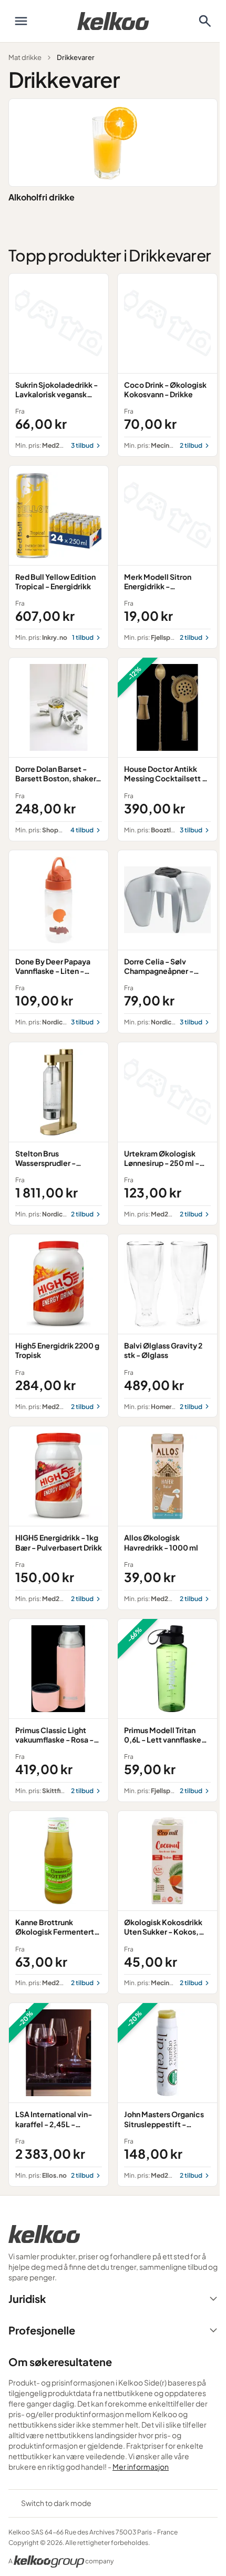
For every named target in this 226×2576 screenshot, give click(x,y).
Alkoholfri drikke (42, 197)
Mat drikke (25, 57)
